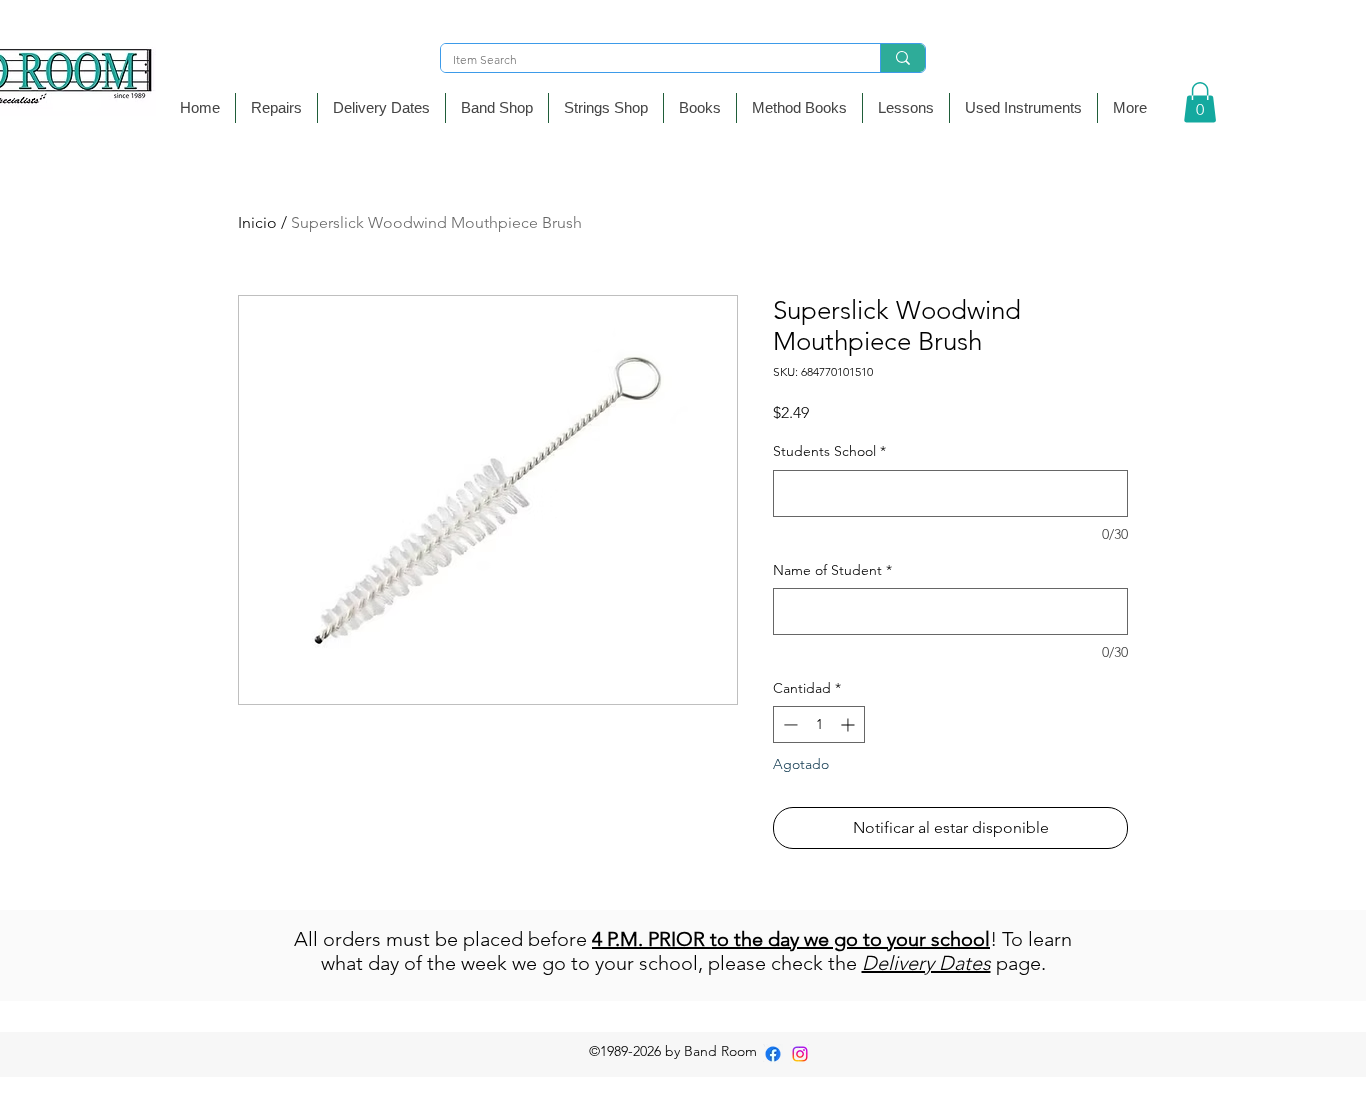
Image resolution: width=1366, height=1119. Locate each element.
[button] (496, 108)
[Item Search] (902, 58)
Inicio (257, 222)
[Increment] (849, 724)
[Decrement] (788, 724)
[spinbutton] (819, 724)
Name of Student (832, 570)
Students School (829, 451)
